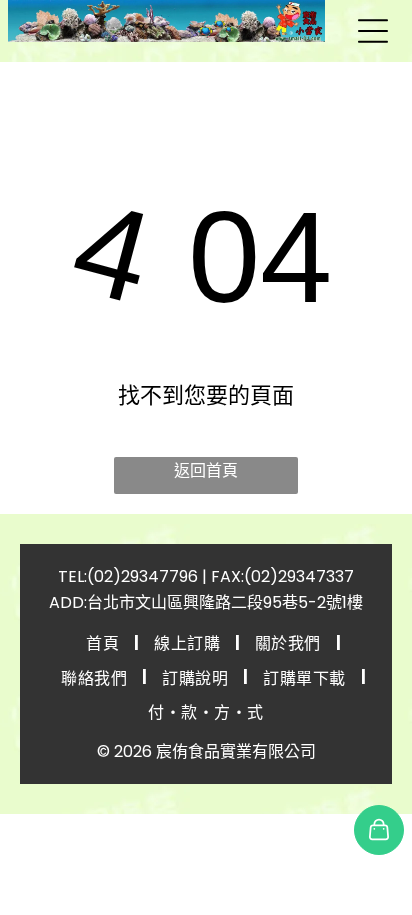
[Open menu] (373, 31)
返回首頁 (206, 470)
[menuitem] (105, 642)
